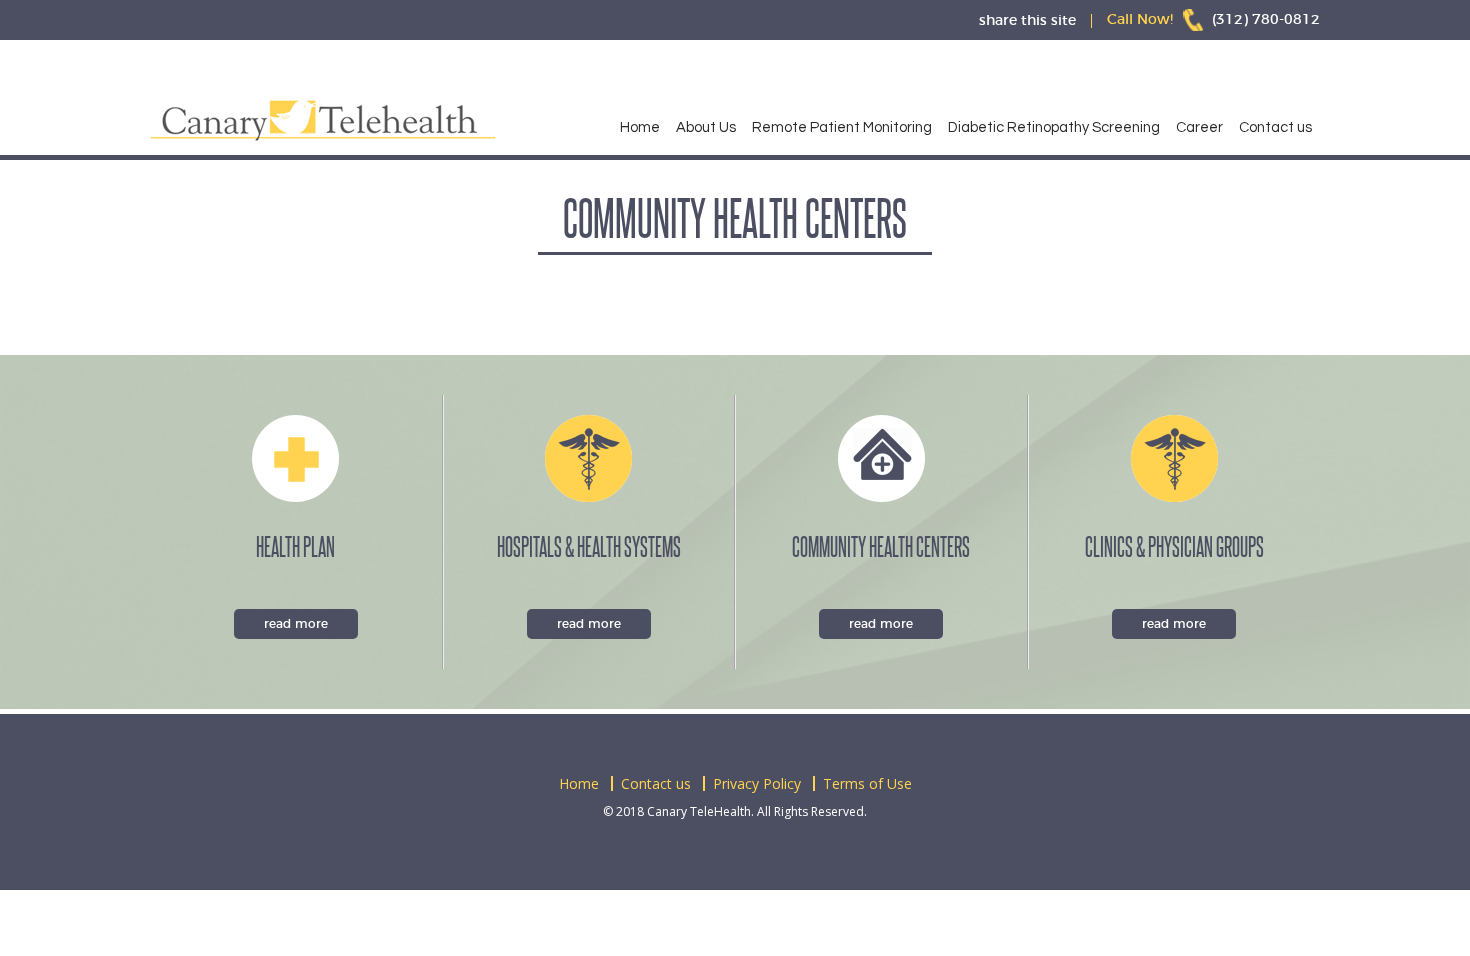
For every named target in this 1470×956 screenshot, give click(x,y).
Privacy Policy (757, 783)
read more (296, 624)
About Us (706, 127)
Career (1199, 127)
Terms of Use (867, 783)
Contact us (1275, 127)
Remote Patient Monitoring (842, 127)
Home (640, 127)
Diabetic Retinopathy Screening (1054, 127)
